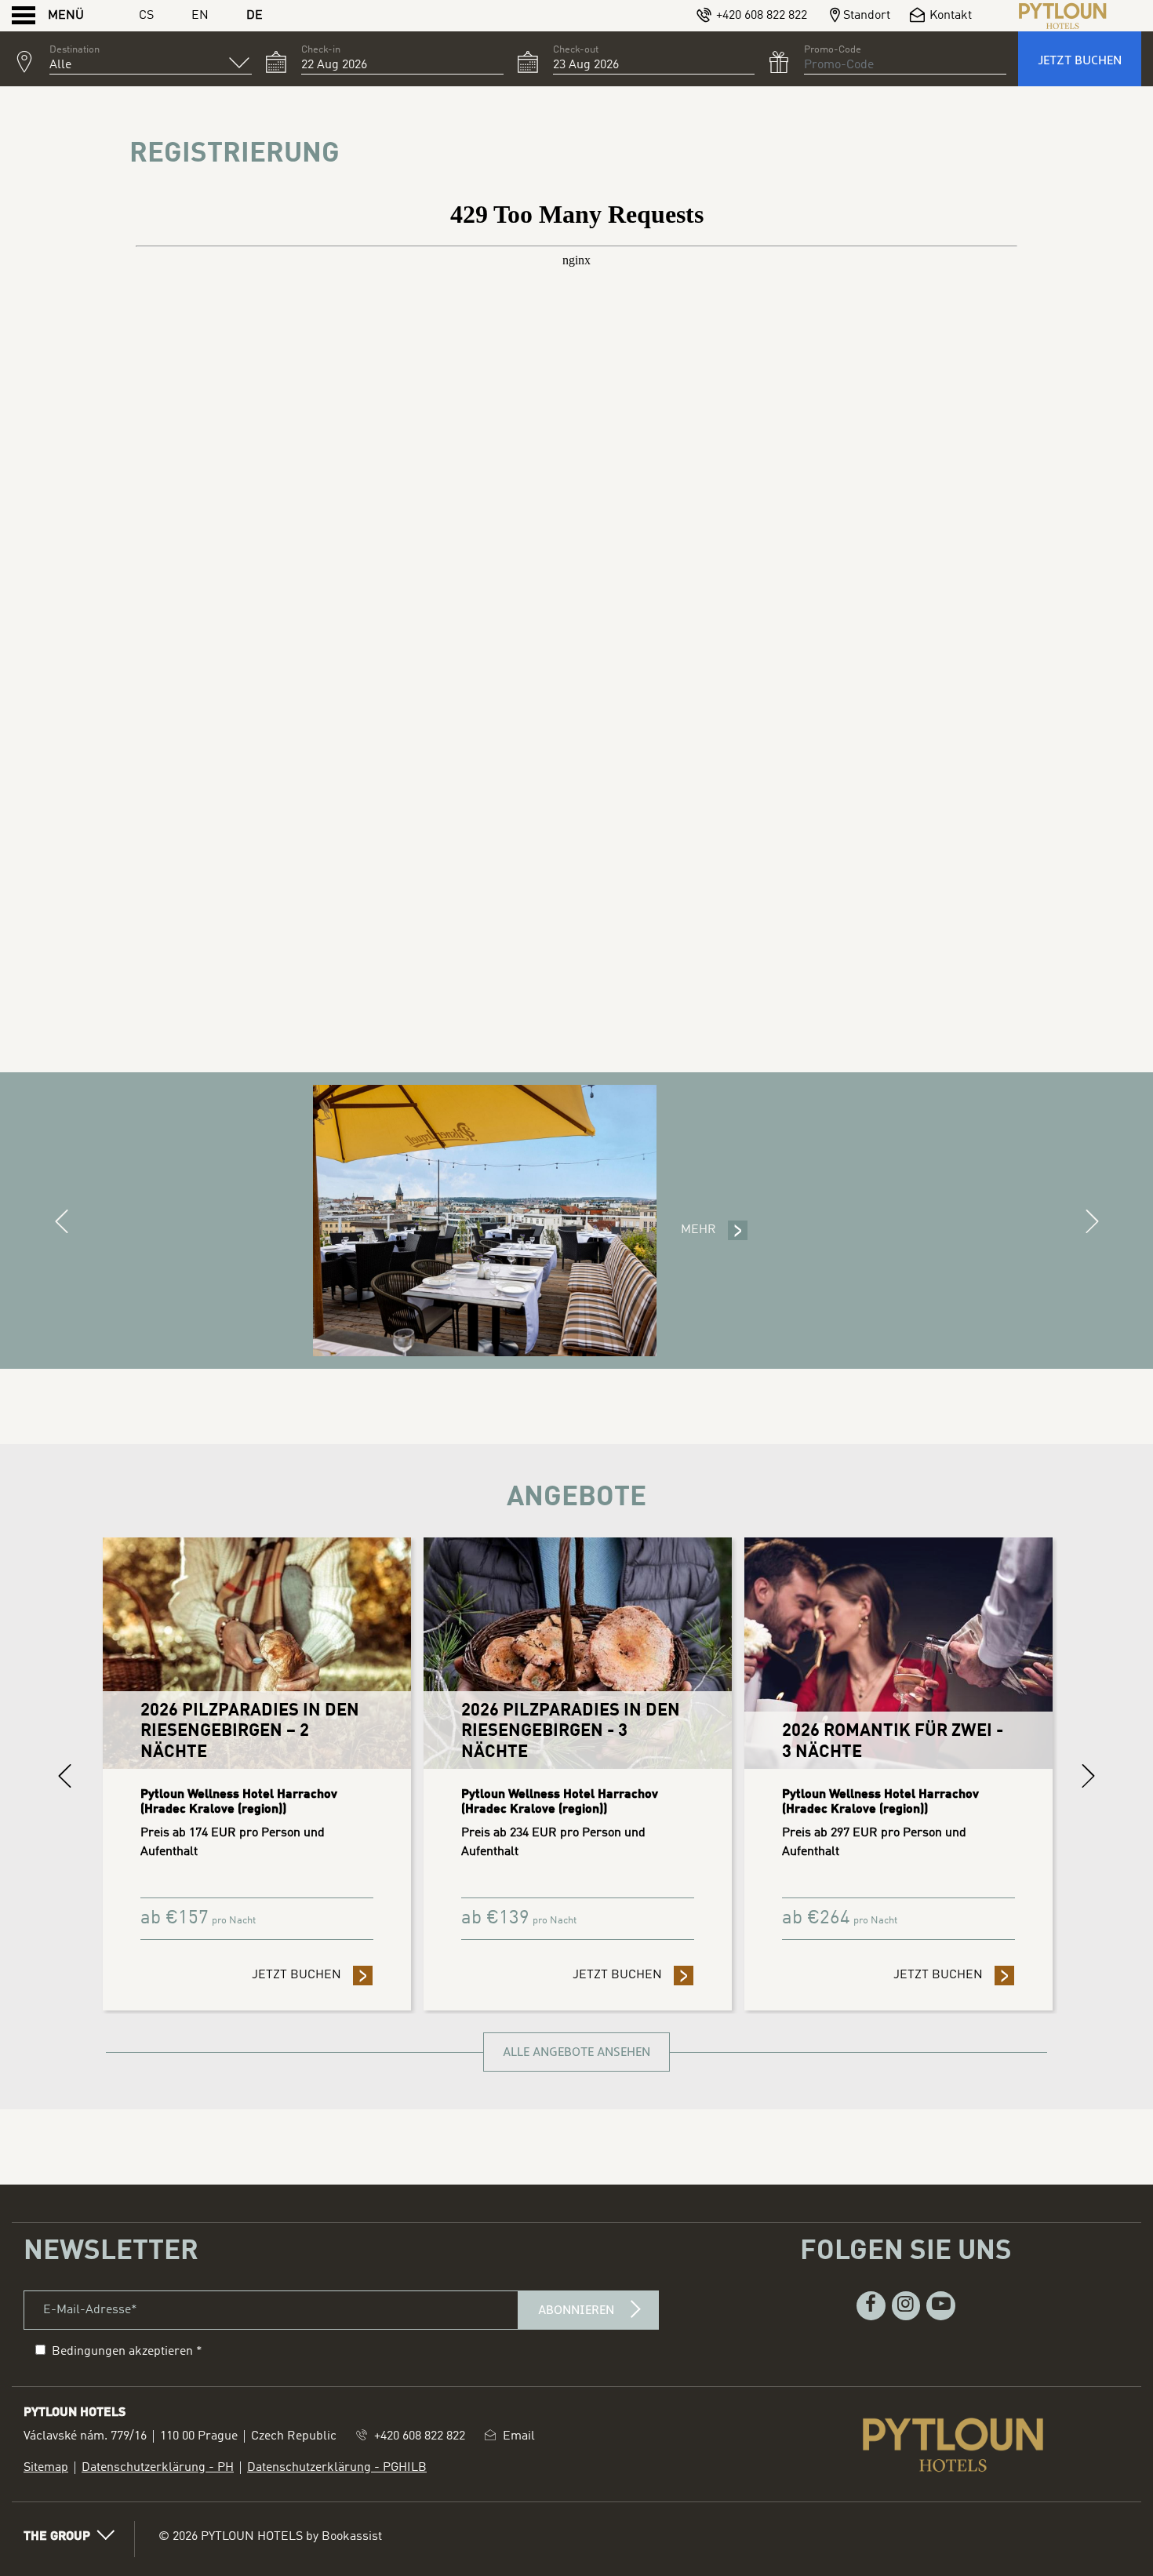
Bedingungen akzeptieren (122, 2352)
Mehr (698, 1230)
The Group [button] (57, 2537)
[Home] (1063, 16)
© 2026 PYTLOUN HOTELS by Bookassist (270, 2537)
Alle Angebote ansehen (576, 2052)
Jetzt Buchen (1080, 60)
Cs (146, 16)
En (200, 16)
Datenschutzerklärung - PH (158, 2468)
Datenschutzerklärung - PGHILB (337, 2468)
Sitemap (46, 2468)
